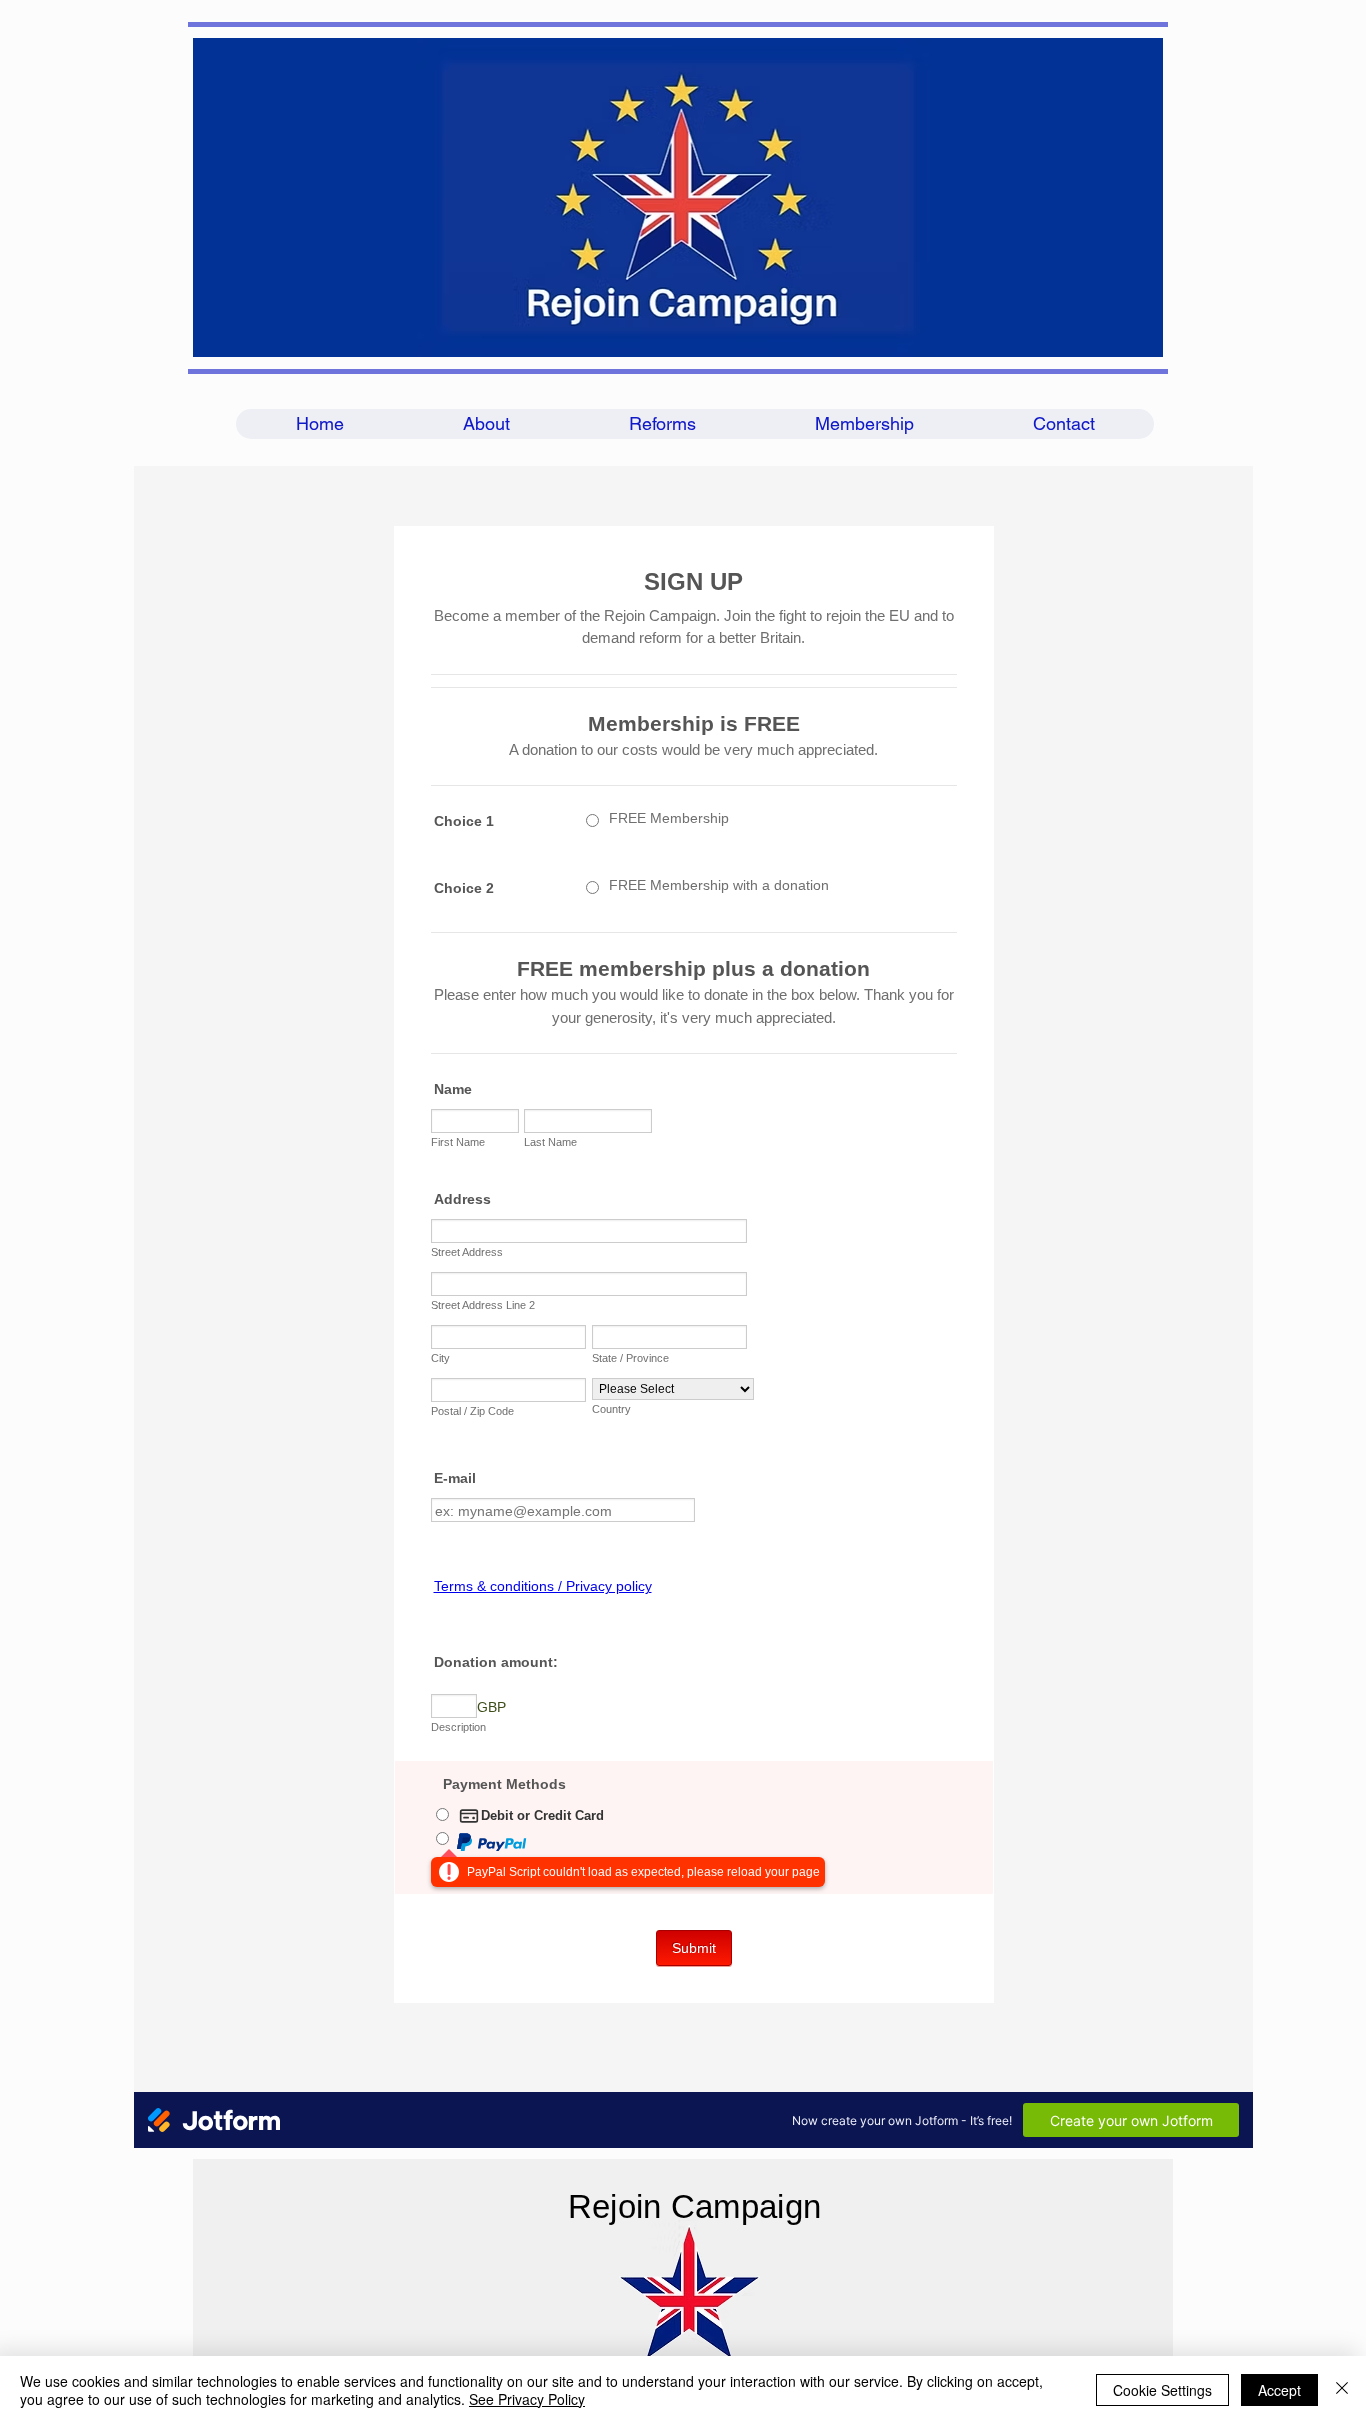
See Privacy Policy (527, 2399)
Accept (1279, 2390)
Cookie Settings (1162, 2390)
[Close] (1342, 2390)
